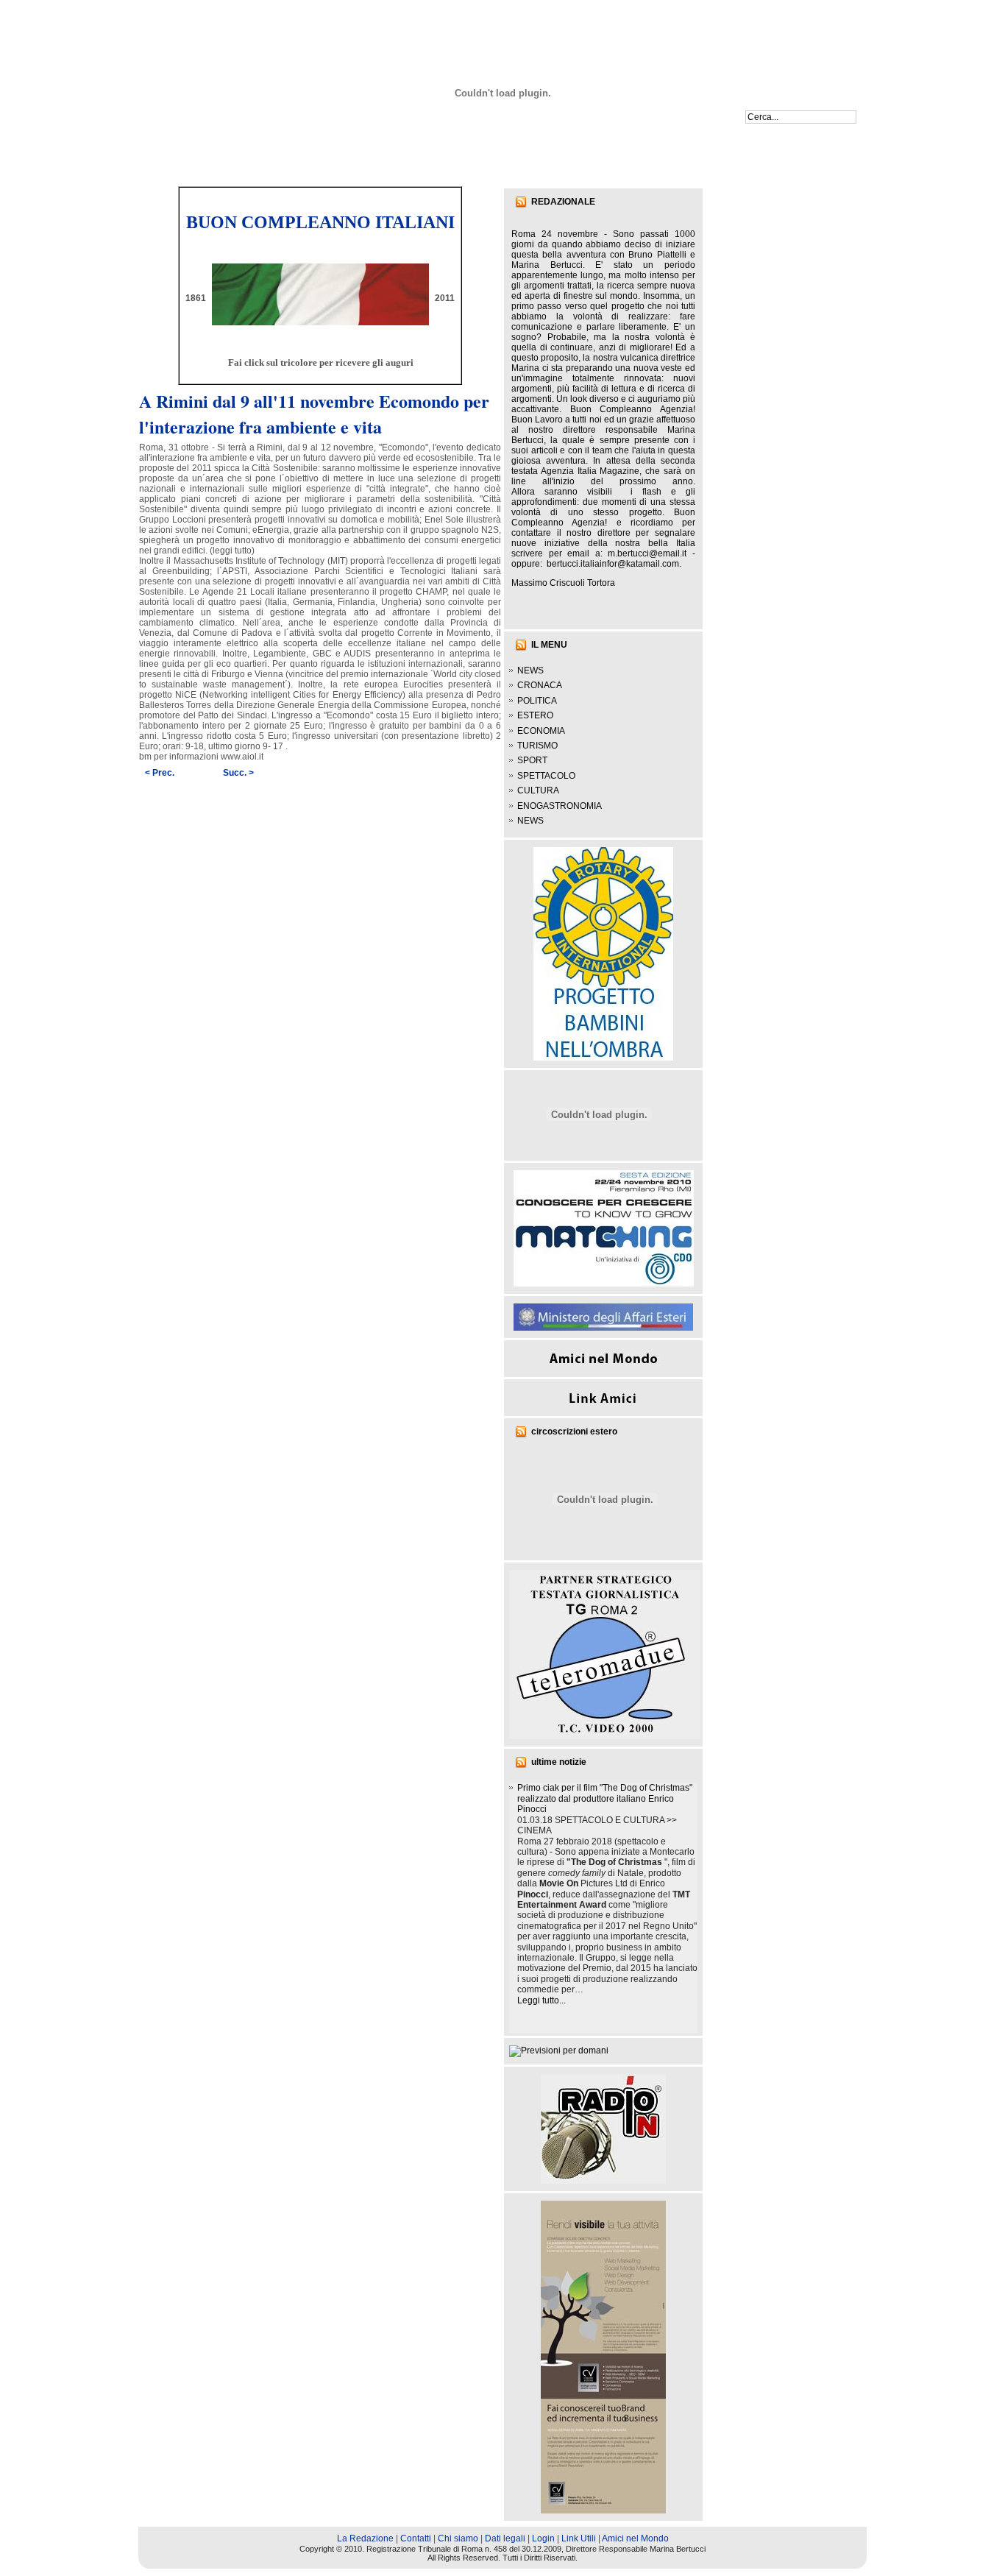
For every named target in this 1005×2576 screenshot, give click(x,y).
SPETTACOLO (546, 776)
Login (543, 2538)
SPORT (532, 760)
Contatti (416, 2538)
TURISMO (537, 746)
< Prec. (160, 773)
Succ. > (238, 773)
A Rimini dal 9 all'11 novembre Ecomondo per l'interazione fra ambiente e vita (314, 414)
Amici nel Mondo (635, 2538)
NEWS (530, 670)
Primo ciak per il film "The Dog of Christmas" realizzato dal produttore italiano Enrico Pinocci (605, 1798)
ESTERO (535, 715)
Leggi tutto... (541, 2000)
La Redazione (365, 2538)
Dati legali (505, 2538)
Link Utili (579, 2538)
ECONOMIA (541, 731)
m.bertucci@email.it (647, 553)
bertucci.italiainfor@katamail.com (613, 564)
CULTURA (538, 790)
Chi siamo (458, 2538)
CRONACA (540, 685)
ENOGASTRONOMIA (560, 806)
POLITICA (537, 701)
